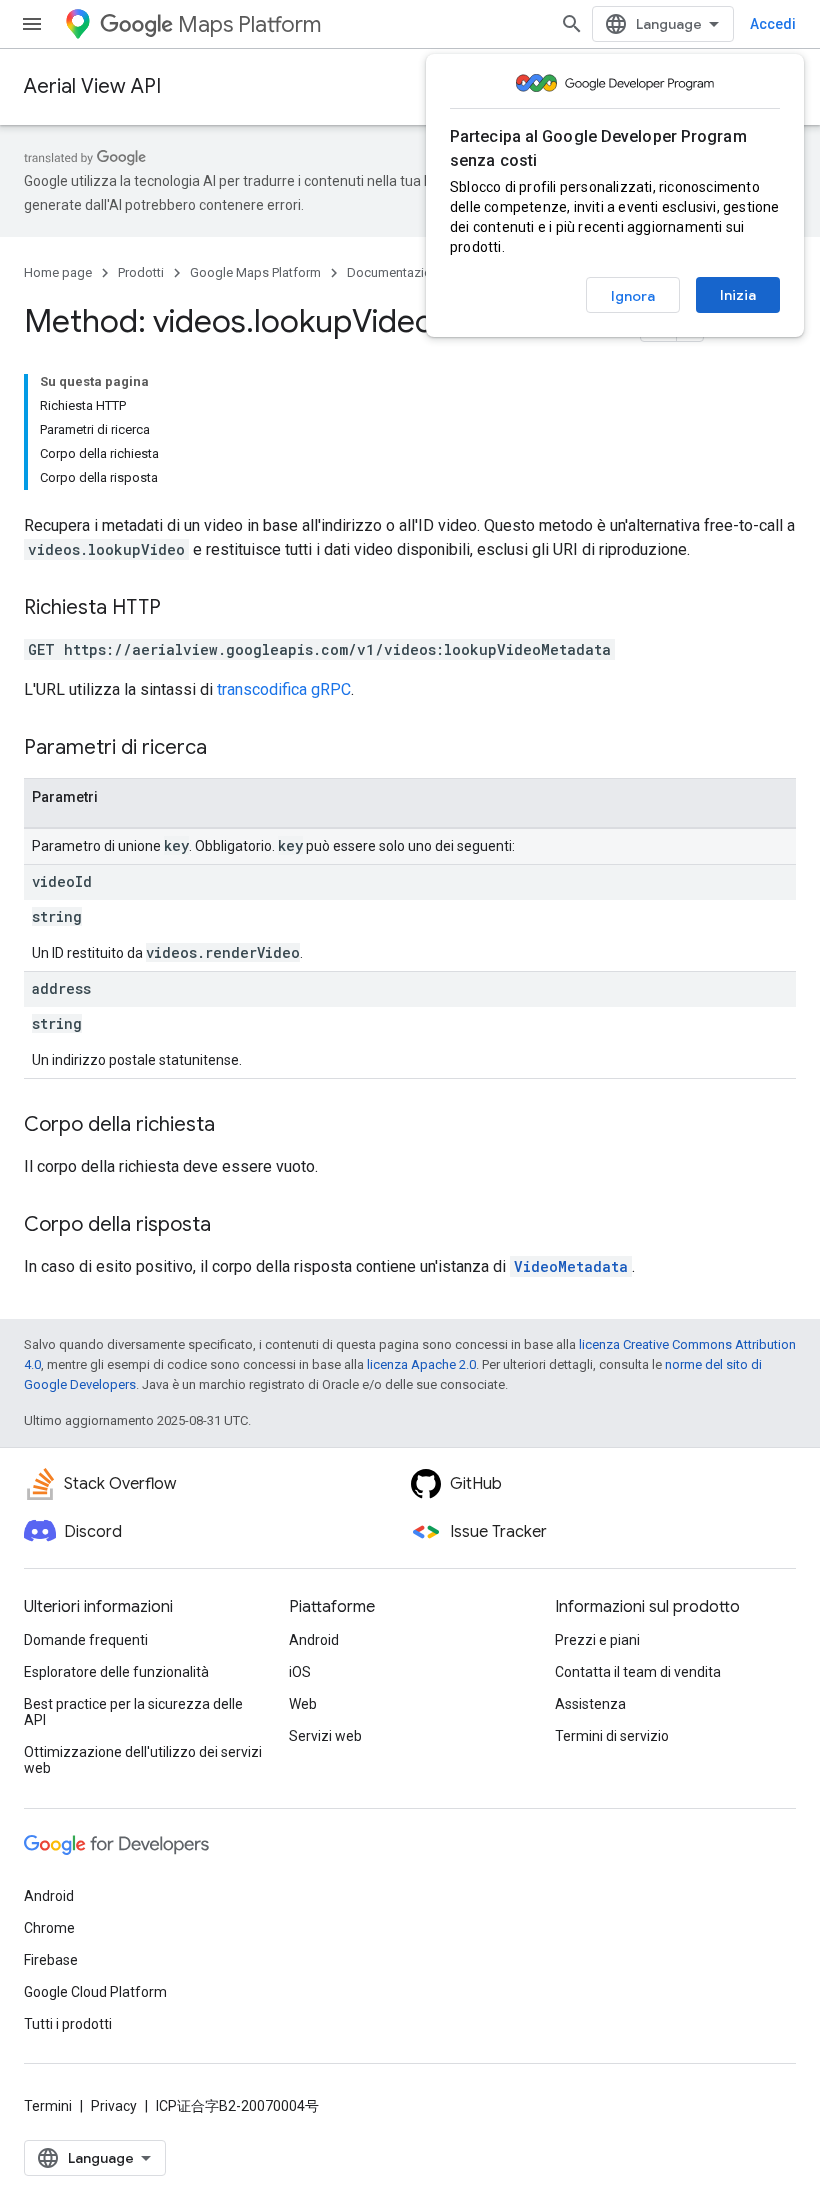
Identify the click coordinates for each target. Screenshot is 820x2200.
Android (314, 1640)
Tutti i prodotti (68, 2024)
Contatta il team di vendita (638, 1672)
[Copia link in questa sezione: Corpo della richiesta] (235, 1126)
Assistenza (590, 1704)
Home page (58, 272)
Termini (48, 2106)
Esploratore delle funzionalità (116, 1672)
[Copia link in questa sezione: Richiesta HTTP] (181, 609)
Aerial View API (92, 86)
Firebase (51, 1960)
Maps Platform (249, 24)
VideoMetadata (571, 1266)
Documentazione (396, 272)
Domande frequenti (86, 1640)
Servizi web (325, 1736)
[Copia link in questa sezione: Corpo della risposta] (231, 1226)
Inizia (738, 295)
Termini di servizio (612, 1736)
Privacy (114, 2106)
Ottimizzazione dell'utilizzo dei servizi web (143, 1760)
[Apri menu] (32, 24)
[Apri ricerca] (572, 24)
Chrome (49, 1928)
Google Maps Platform (255, 272)
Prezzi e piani (597, 1640)
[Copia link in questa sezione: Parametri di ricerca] (227, 749)
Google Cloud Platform (95, 1992)
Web (303, 1704)
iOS (300, 1672)
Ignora (633, 296)
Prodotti (141, 272)
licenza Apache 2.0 (421, 1364)
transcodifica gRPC (284, 689)
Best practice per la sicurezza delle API (133, 1712)
